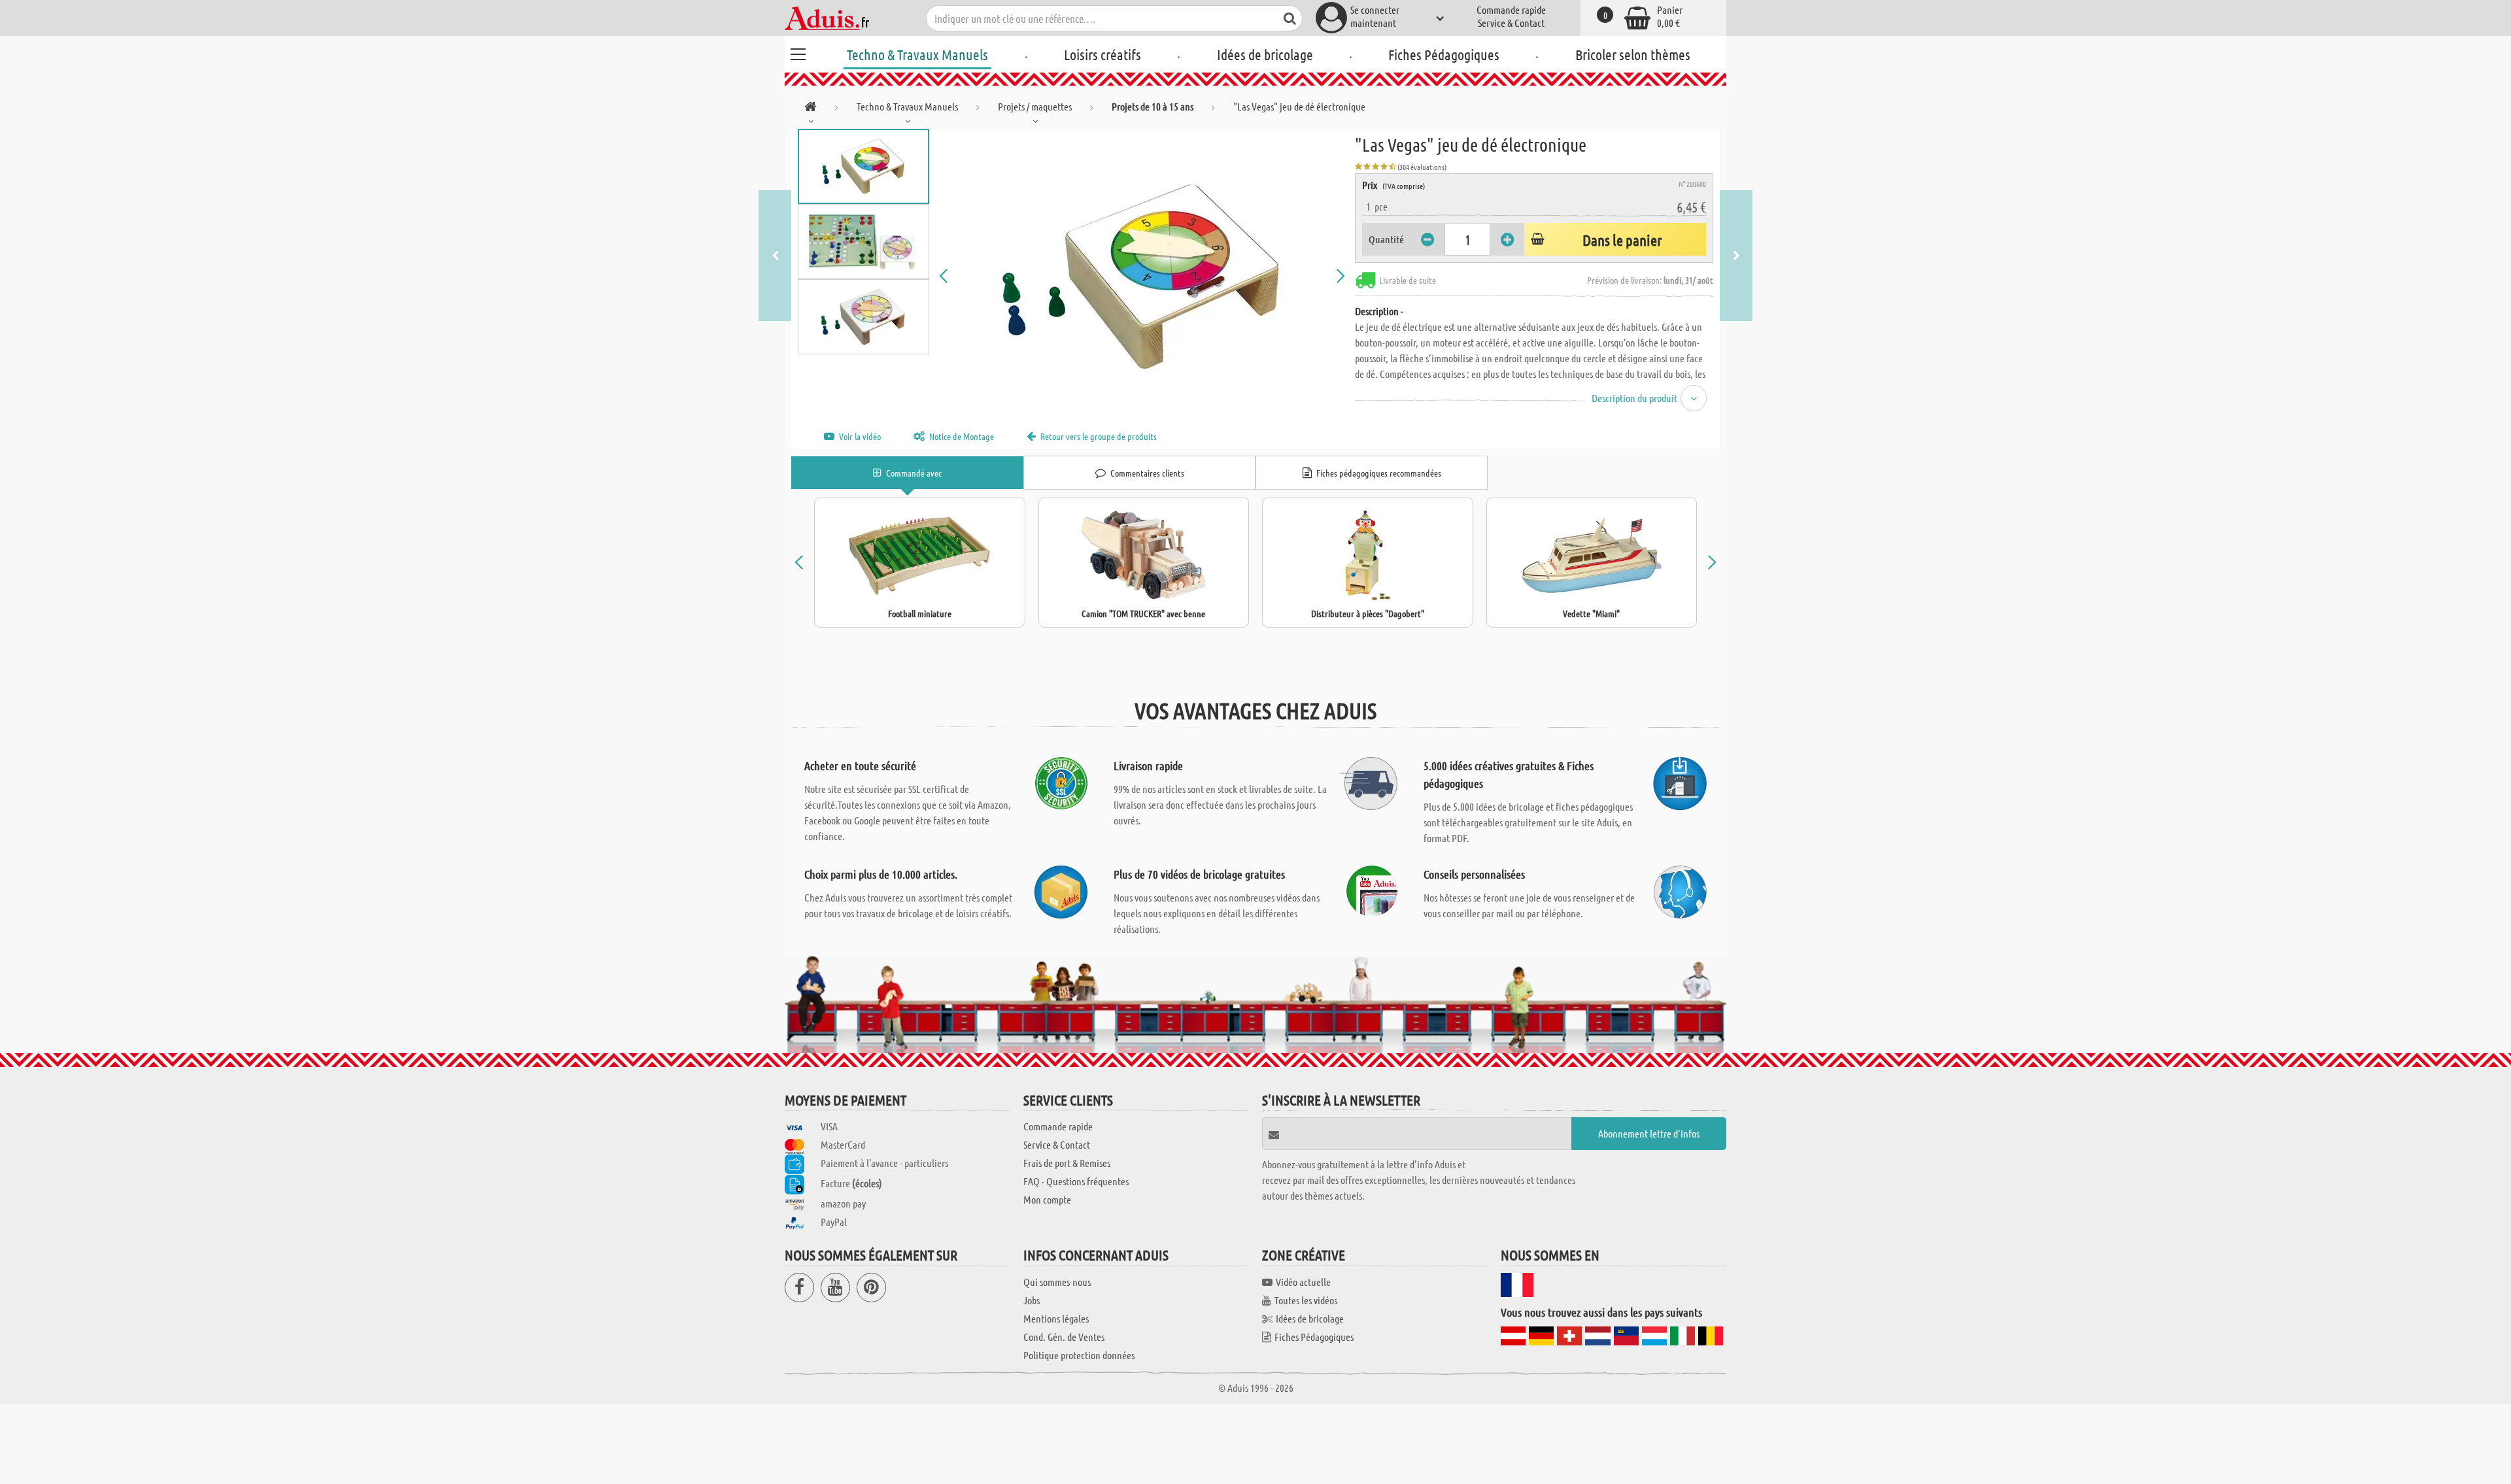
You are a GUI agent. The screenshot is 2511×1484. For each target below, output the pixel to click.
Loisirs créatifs (1102, 54)
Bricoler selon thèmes (1633, 54)
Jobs (1032, 1300)
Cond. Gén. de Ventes (1064, 1337)
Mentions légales (1056, 1318)
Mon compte (1047, 1199)
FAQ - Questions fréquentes (1076, 1181)
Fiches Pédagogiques (1444, 54)
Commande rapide (1511, 9)
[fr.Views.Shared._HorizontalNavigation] (811, 109)
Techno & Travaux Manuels (917, 54)
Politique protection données (1079, 1355)
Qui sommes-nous (1057, 1282)
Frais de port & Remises (1067, 1163)
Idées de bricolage (1265, 54)
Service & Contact (1511, 23)
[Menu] (798, 52)
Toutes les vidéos (1306, 1300)
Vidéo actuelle (1303, 1282)
